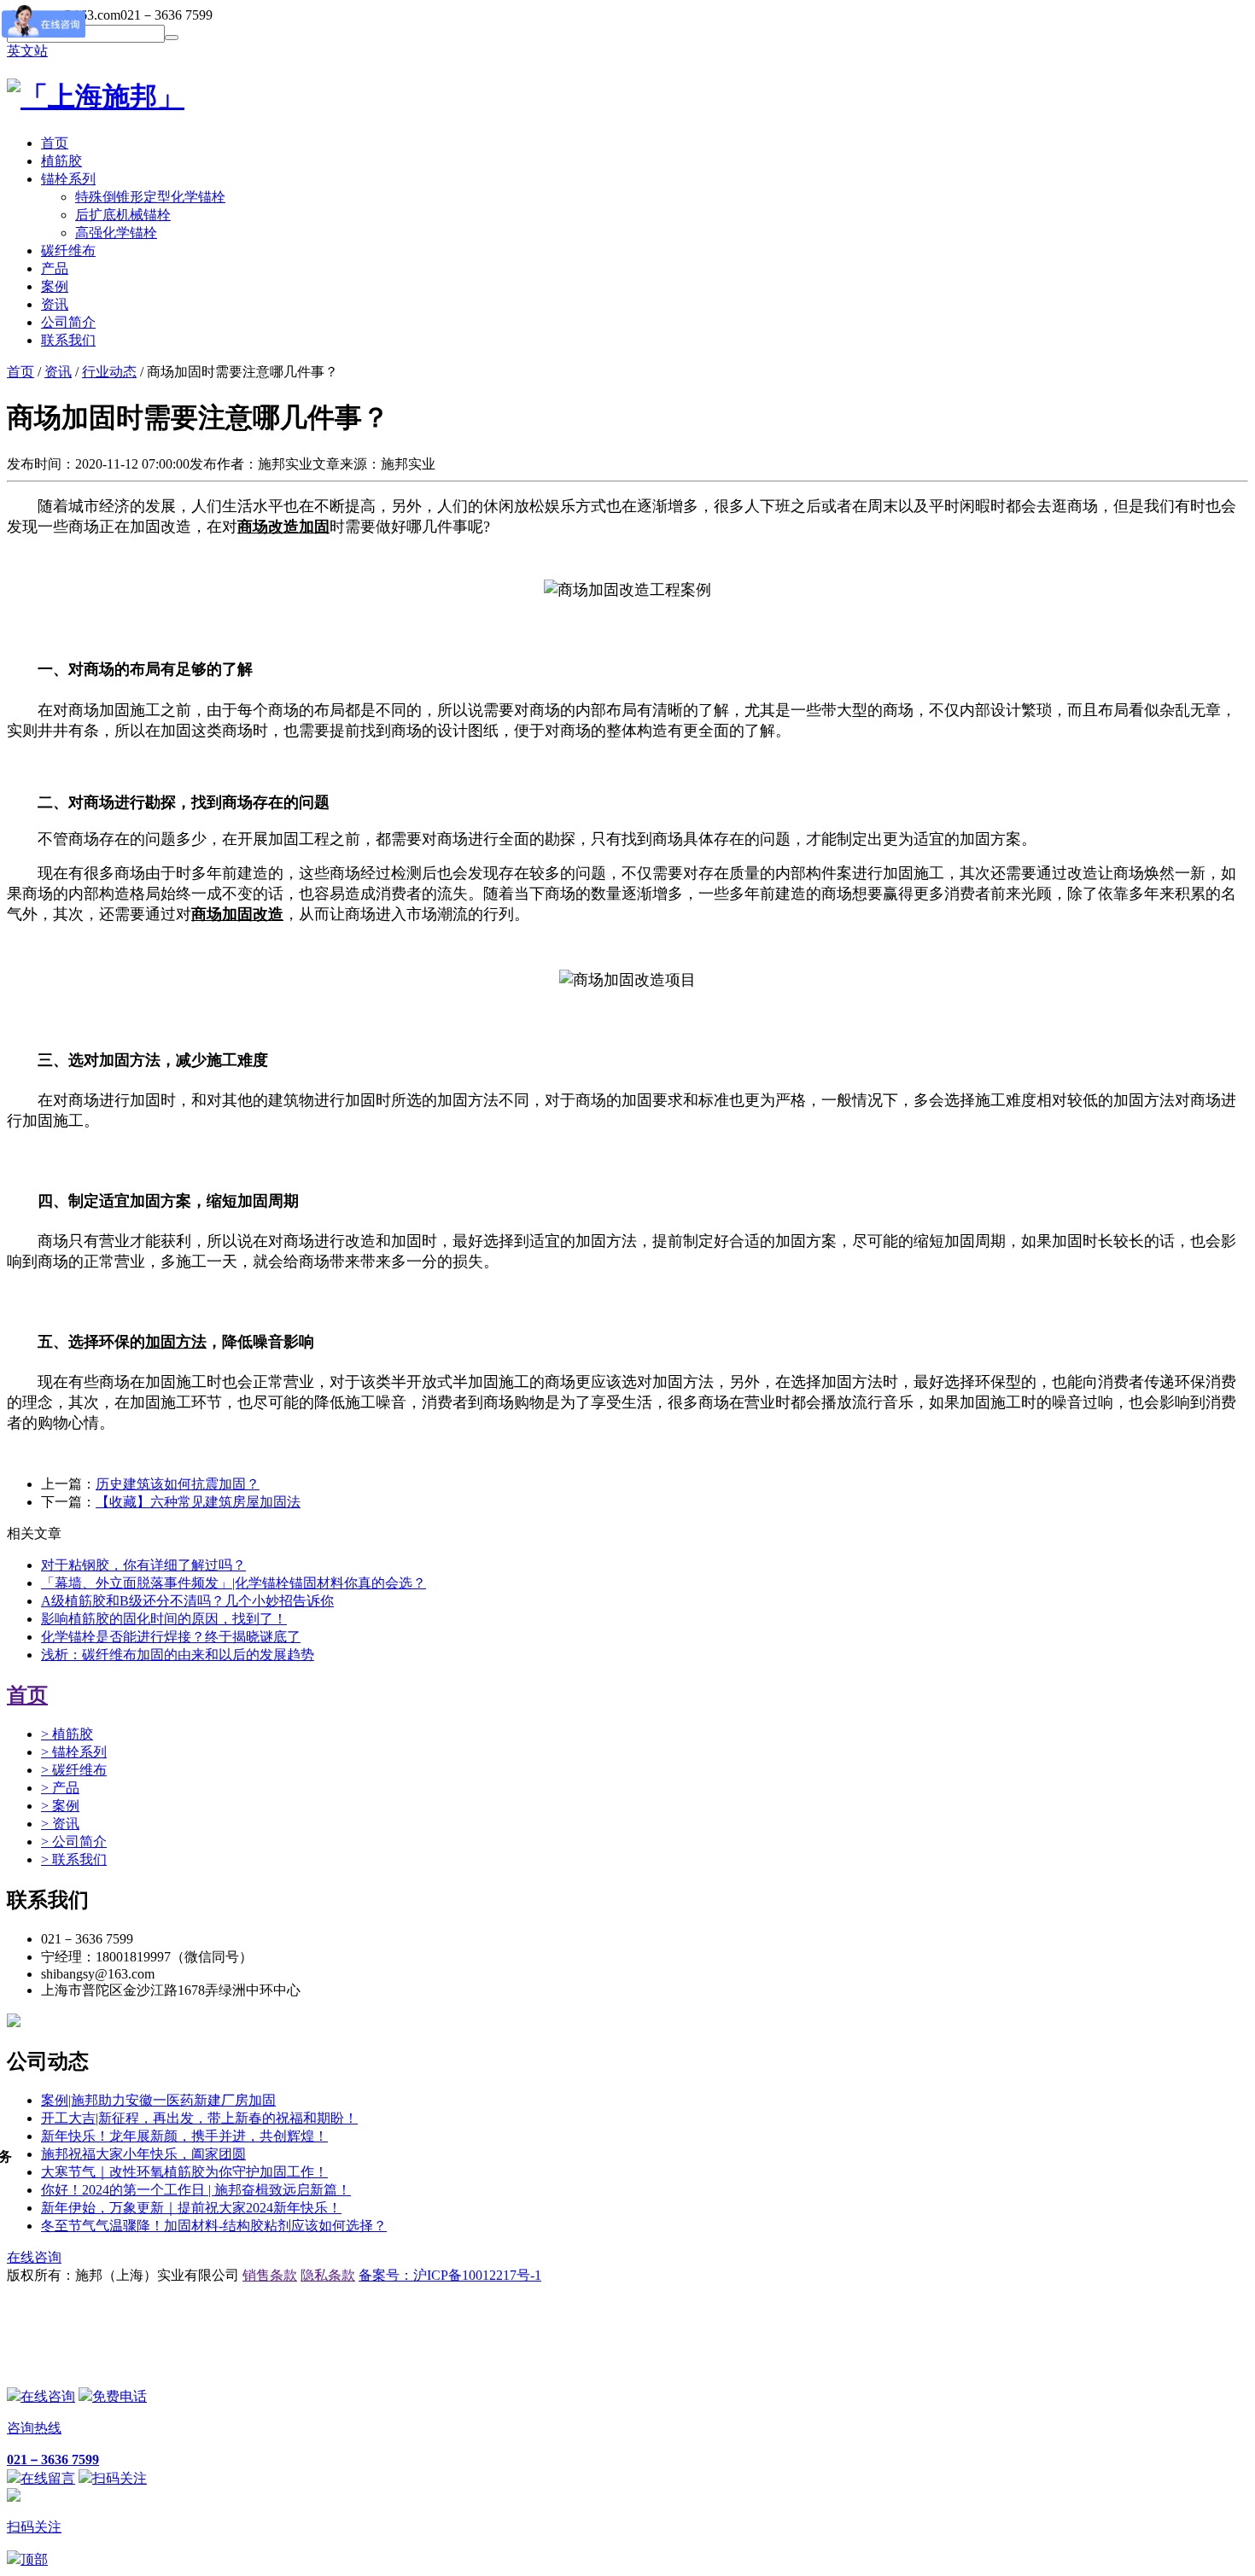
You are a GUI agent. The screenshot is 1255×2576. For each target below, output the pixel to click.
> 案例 (60, 1806)
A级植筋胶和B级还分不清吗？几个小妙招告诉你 (187, 1601)
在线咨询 (34, 2257)
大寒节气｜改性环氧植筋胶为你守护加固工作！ (184, 2172)
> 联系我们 (74, 1859)
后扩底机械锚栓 (123, 215)
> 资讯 (60, 1824)
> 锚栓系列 (74, 1752)
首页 (20, 372)
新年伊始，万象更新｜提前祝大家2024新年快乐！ (191, 2208)
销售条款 (270, 2275)
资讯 (58, 372)
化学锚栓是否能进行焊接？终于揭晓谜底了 (171, 1637)
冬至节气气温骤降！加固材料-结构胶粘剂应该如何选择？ (214, 2226)
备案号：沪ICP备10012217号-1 (450, 2275)
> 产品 (60, 1788)
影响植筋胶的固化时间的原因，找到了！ (164, 1619)
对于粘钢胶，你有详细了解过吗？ (143, 1565)
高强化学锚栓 (116, 233)
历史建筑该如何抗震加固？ (178, 1484)
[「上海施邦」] (96, 96)
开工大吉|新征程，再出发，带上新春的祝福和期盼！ (199, 2118)
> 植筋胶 (67, 1734)
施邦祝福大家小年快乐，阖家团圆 (143, 2154)
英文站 (27, 51)
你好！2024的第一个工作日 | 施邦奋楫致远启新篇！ (196, 2190)
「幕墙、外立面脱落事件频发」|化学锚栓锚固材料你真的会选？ (233, 1583)
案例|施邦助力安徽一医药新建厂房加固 (158, 2100)
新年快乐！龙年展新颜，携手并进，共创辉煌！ (184, 2136)
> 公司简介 (74, 1842)
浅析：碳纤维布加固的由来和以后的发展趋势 (178, 1655)
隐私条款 (328, 2275)
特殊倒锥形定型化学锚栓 (150, 197)
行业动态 (109, 372)
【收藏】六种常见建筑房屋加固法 (198, 1502)
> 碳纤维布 (74, 1770)
